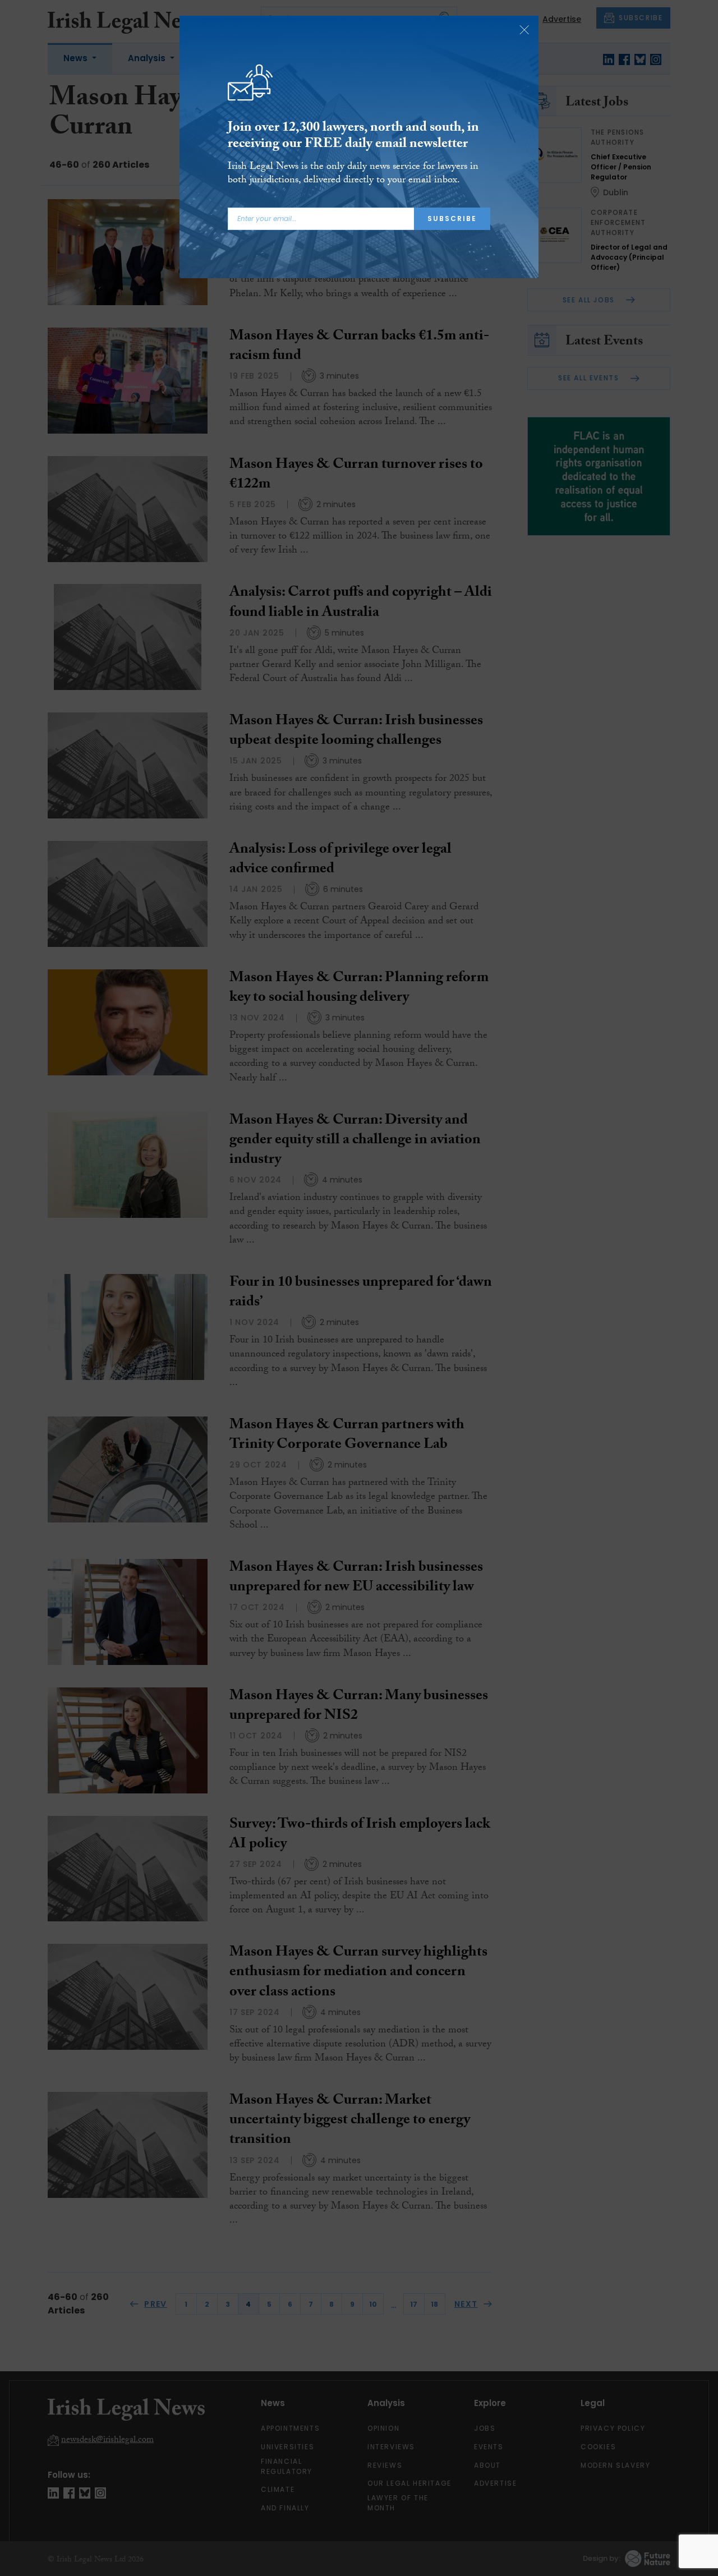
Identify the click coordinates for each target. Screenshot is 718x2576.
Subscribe (452, 219)
